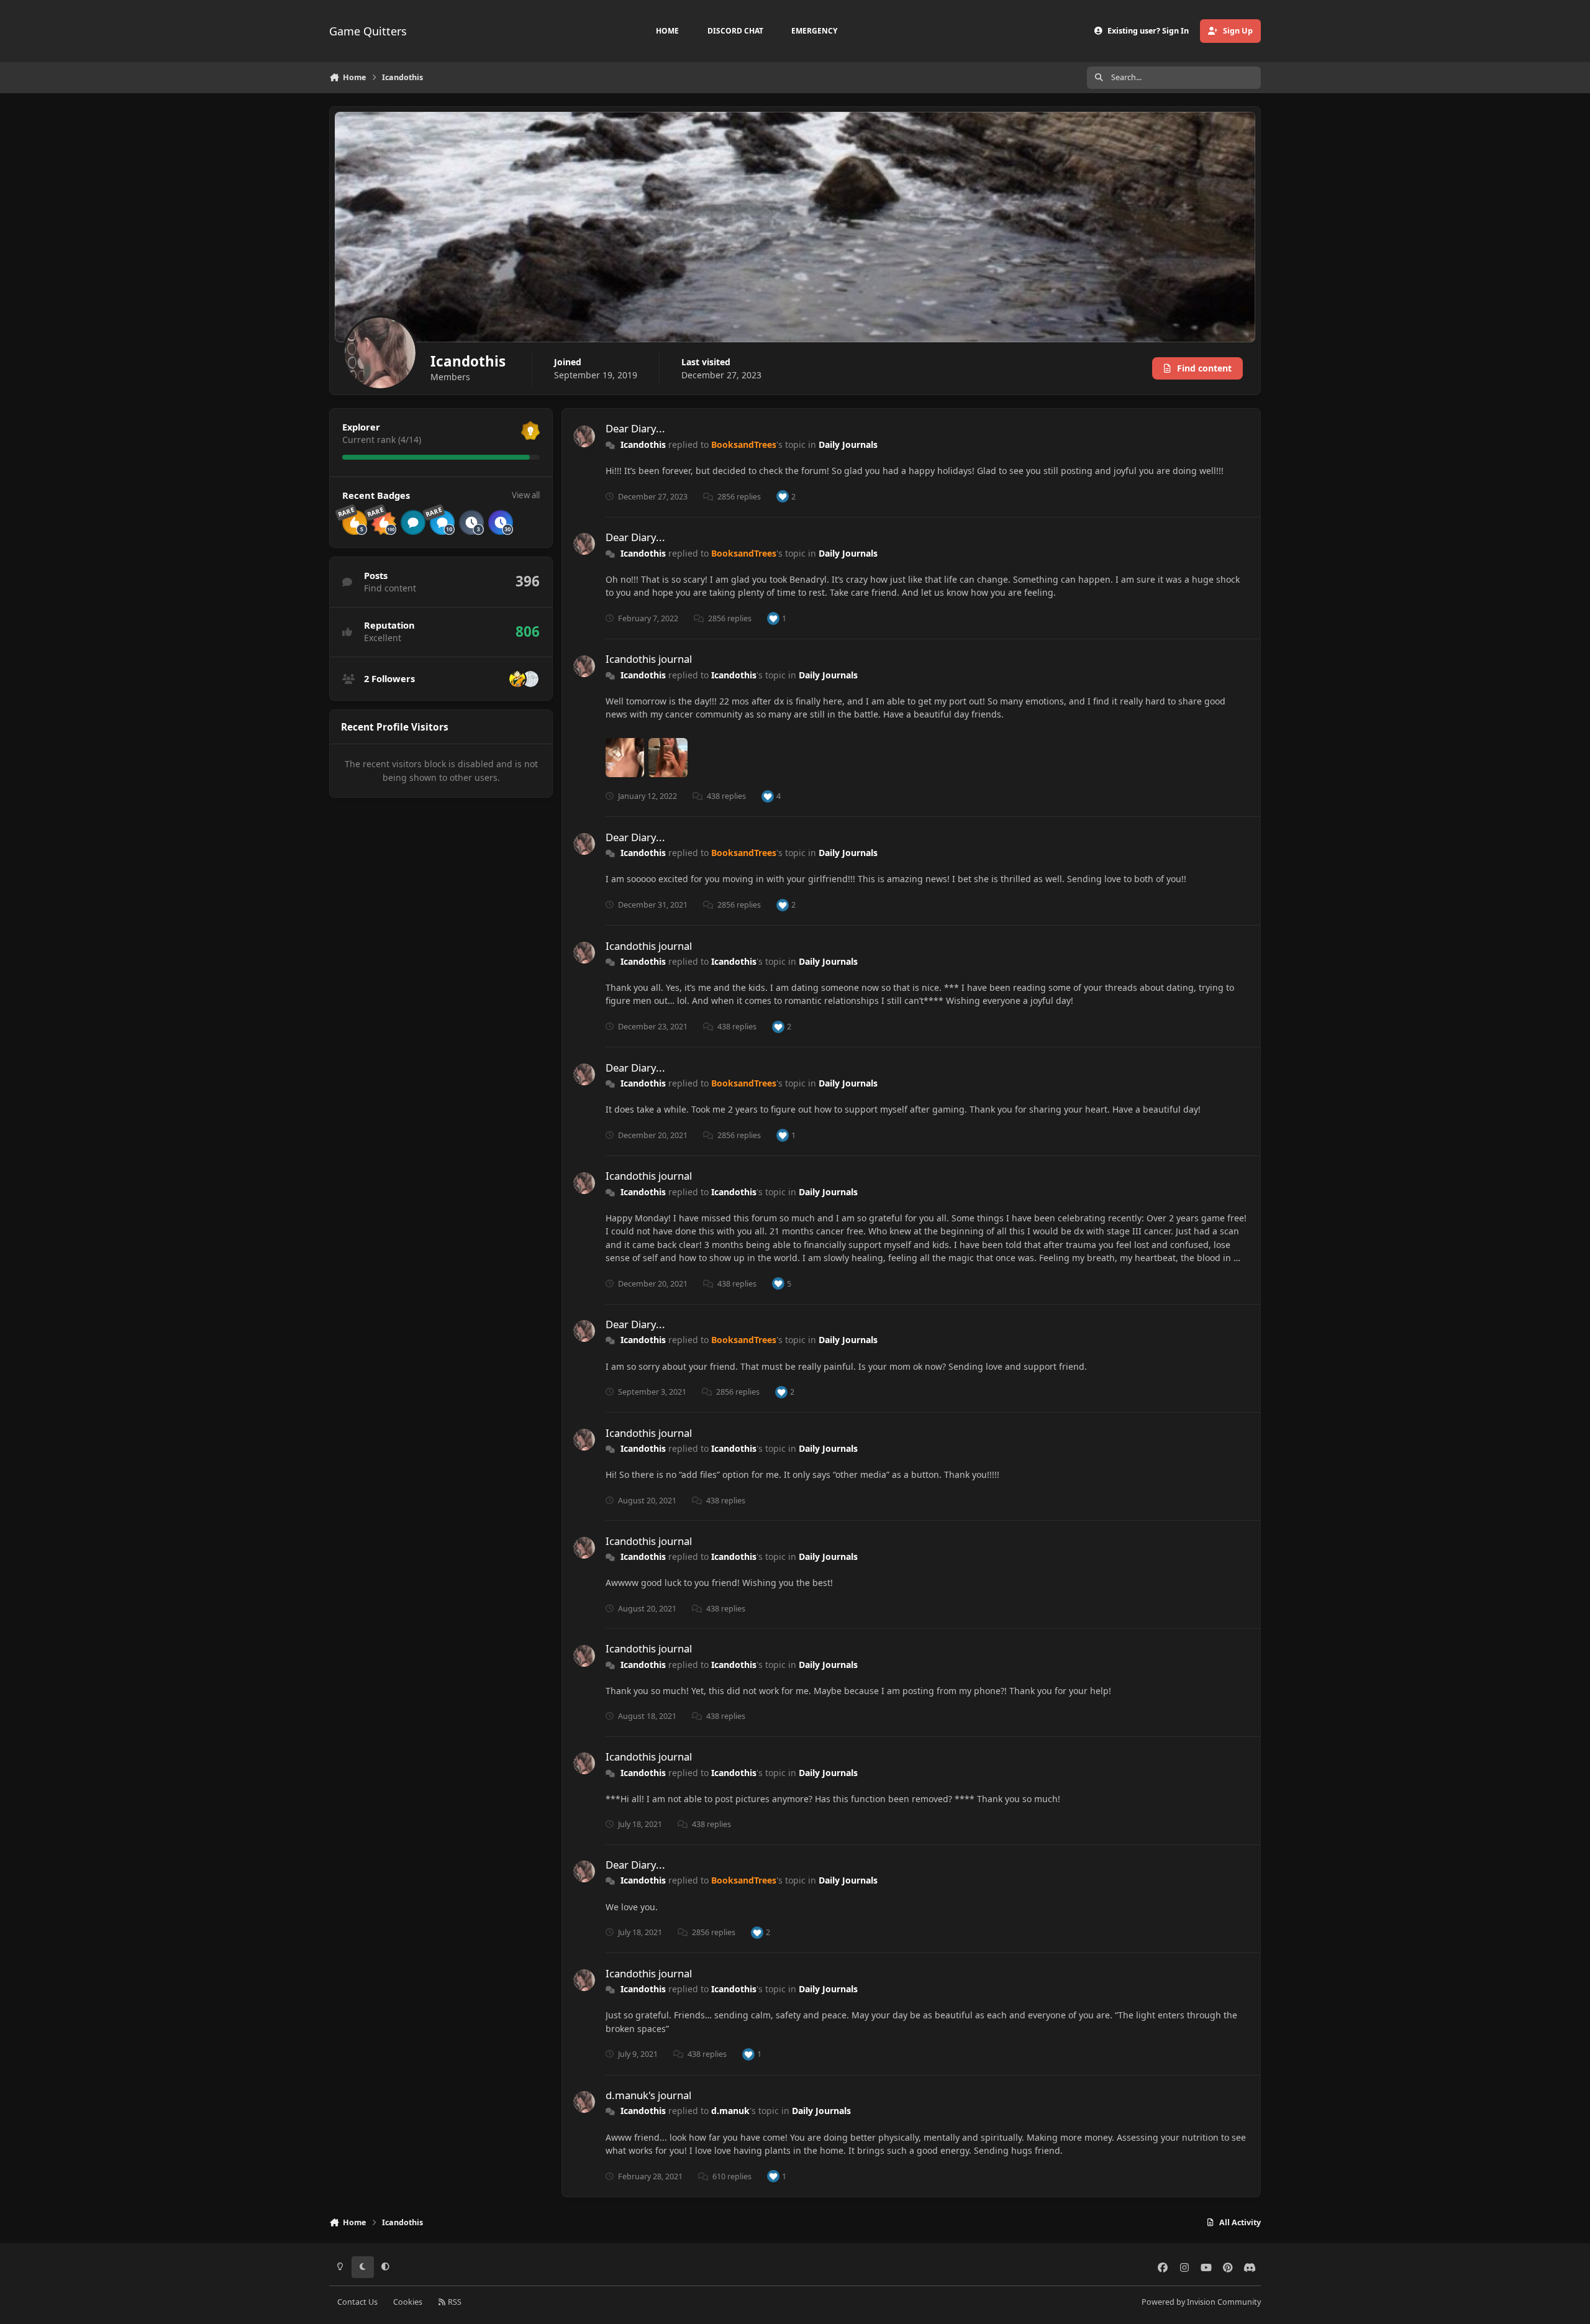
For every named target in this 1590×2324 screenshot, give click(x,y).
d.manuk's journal (648, 2095)
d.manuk (730, 2111)
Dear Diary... (635, 428)
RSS (454, 2302)
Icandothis (643, 444)
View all (526, 495)
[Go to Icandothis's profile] (584, 436)
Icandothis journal (649, 659)
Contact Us (357, 2302)
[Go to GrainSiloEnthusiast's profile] (530, 679)
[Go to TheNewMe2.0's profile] (517, 679)
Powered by (1201, 2302)
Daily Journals (848, 444)
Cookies (408, 2302)
